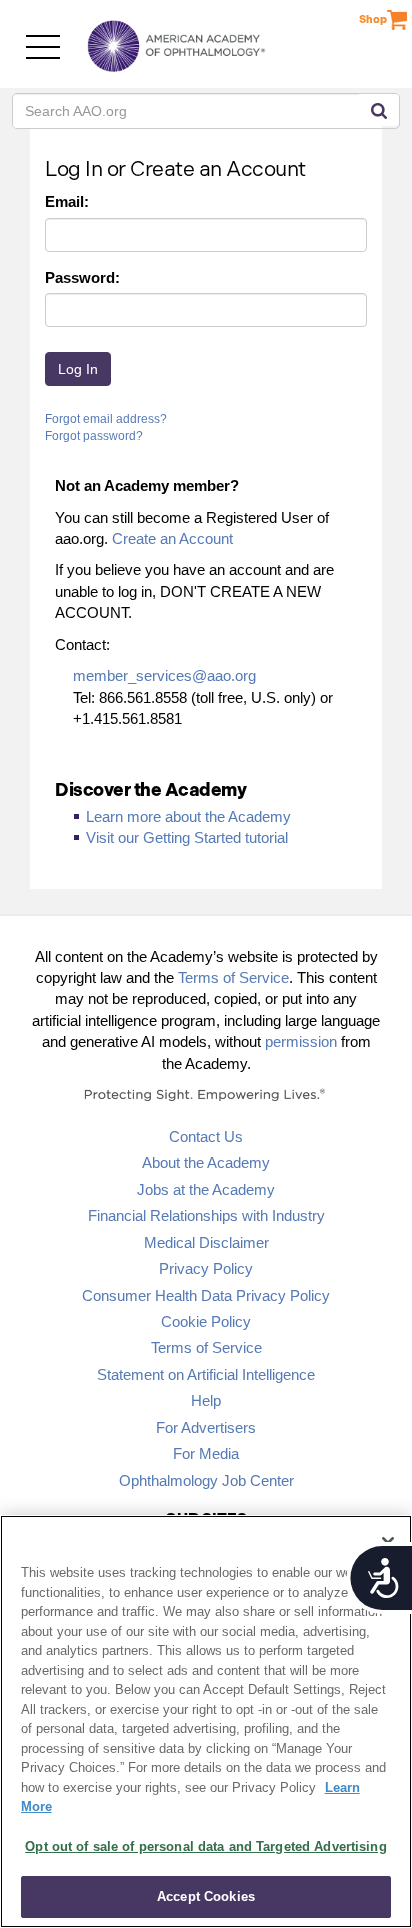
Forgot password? (94, 436)
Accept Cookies (206, 1896)
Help (206, 1400)
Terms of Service (233, 977)
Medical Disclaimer (206, 1242)
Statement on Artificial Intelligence (206, 1374)
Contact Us (206, 1136)
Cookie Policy (206, 1321)
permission (301, 1041)
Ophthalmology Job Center (206, 1480)
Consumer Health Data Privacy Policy (206, 1295)
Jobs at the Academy (206, 1189)
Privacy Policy (206, 1268)
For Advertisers (206, 1427)
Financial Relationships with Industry (206, 1215)
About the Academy (206, 1162)
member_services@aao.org (164, 675)
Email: (67, 201)
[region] (206, 1721)
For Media (206, 1453)
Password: (82, 277)
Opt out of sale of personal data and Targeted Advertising (205, 1846)
